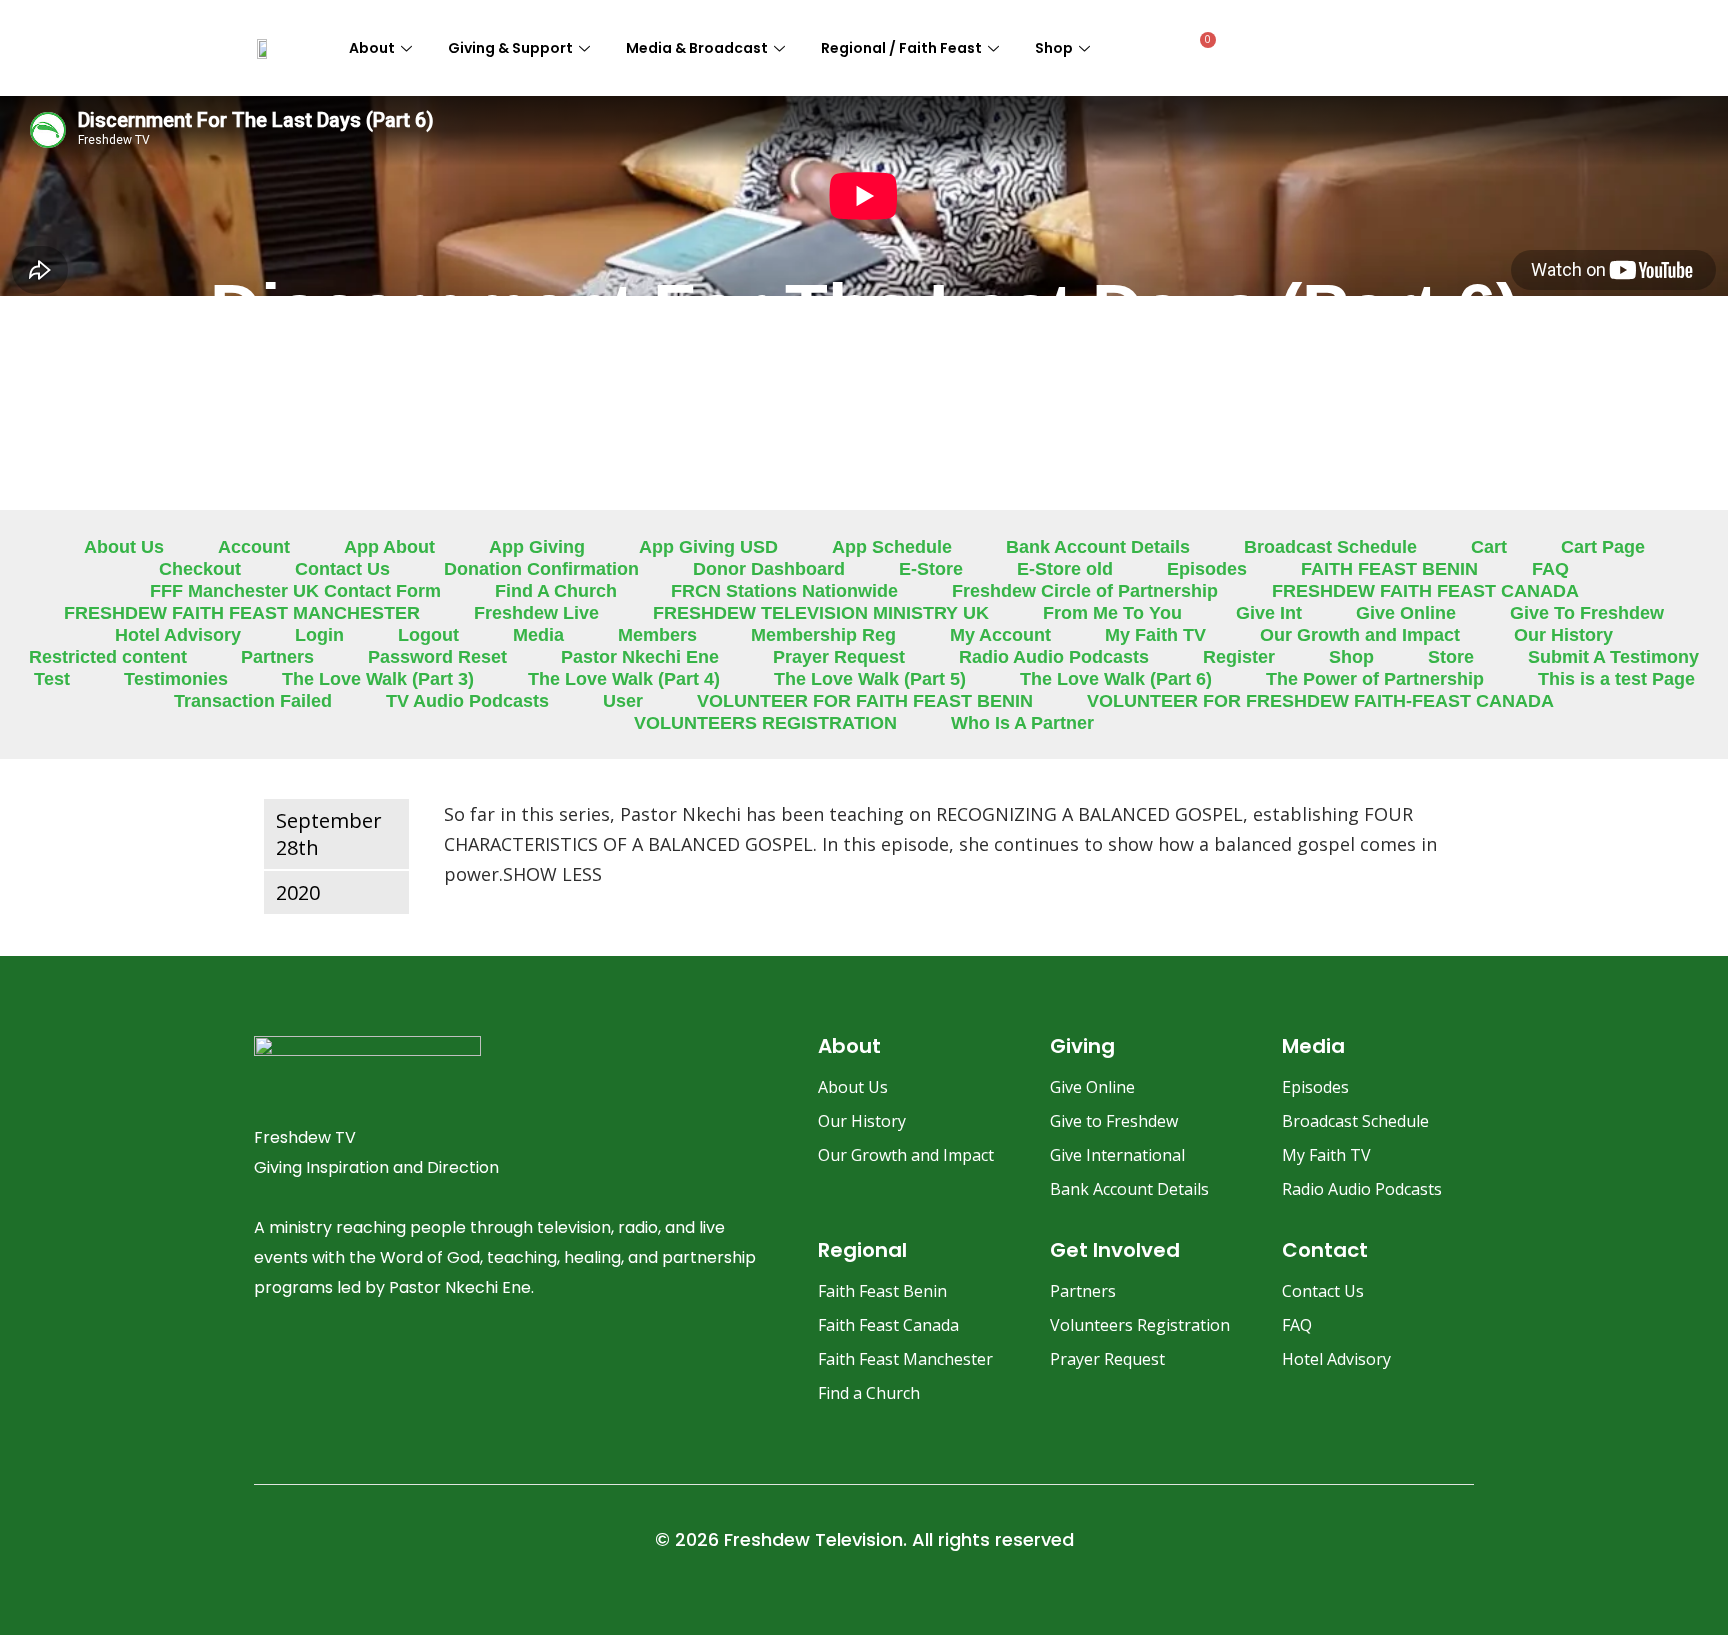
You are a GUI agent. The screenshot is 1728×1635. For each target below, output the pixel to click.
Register (1239, 657)
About (372, 48)
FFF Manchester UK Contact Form (295, 591)
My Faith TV (1155, 635)
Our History (1563, 635)
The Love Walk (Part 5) (870, 679)
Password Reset (437, 657)
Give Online (1406, 613)
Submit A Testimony (1613, 657)
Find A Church (556, 591)
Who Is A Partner (1022, 723)
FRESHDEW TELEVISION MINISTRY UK (821, 613)
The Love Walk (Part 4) (624, 679)
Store (1451, 657)
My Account (1000, 635)
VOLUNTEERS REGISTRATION (765, 723)
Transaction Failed (253, 701)
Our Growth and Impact (1360, 635)
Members (657, 635)
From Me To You (1112, 613)
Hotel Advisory (178, 635)
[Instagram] (319, 1365)
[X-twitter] (425, 1365)
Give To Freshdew (1587, 613)
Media (538, 635)
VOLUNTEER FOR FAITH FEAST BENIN (865, 701)
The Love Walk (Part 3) (378, 679)
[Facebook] (266, 1365)
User (623, 701)
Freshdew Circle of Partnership (1085, 591)
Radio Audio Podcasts (1054, 657)
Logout (428, 635)
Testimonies (176, 679)
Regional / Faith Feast (901, 48)
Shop (1054, 48)
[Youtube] (372, 1365)
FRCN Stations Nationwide (784, 591)
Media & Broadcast (697, 48)
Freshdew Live (536, 613)
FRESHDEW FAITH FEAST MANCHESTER (242, 613)
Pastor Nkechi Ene (640, 657)
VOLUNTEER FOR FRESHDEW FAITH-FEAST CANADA (1320, 701)
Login (319, 635)
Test (52, 679)
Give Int (1269, 613)
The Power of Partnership (1375, 679)
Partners (277, 657)
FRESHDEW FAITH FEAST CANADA (1425, 591)
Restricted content (108, 657)
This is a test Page (1616, 679)
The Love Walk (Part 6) (1116, 679)
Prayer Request (839, 657)
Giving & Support (510, 48)
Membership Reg (823, 635)
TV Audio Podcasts (467, 701)
